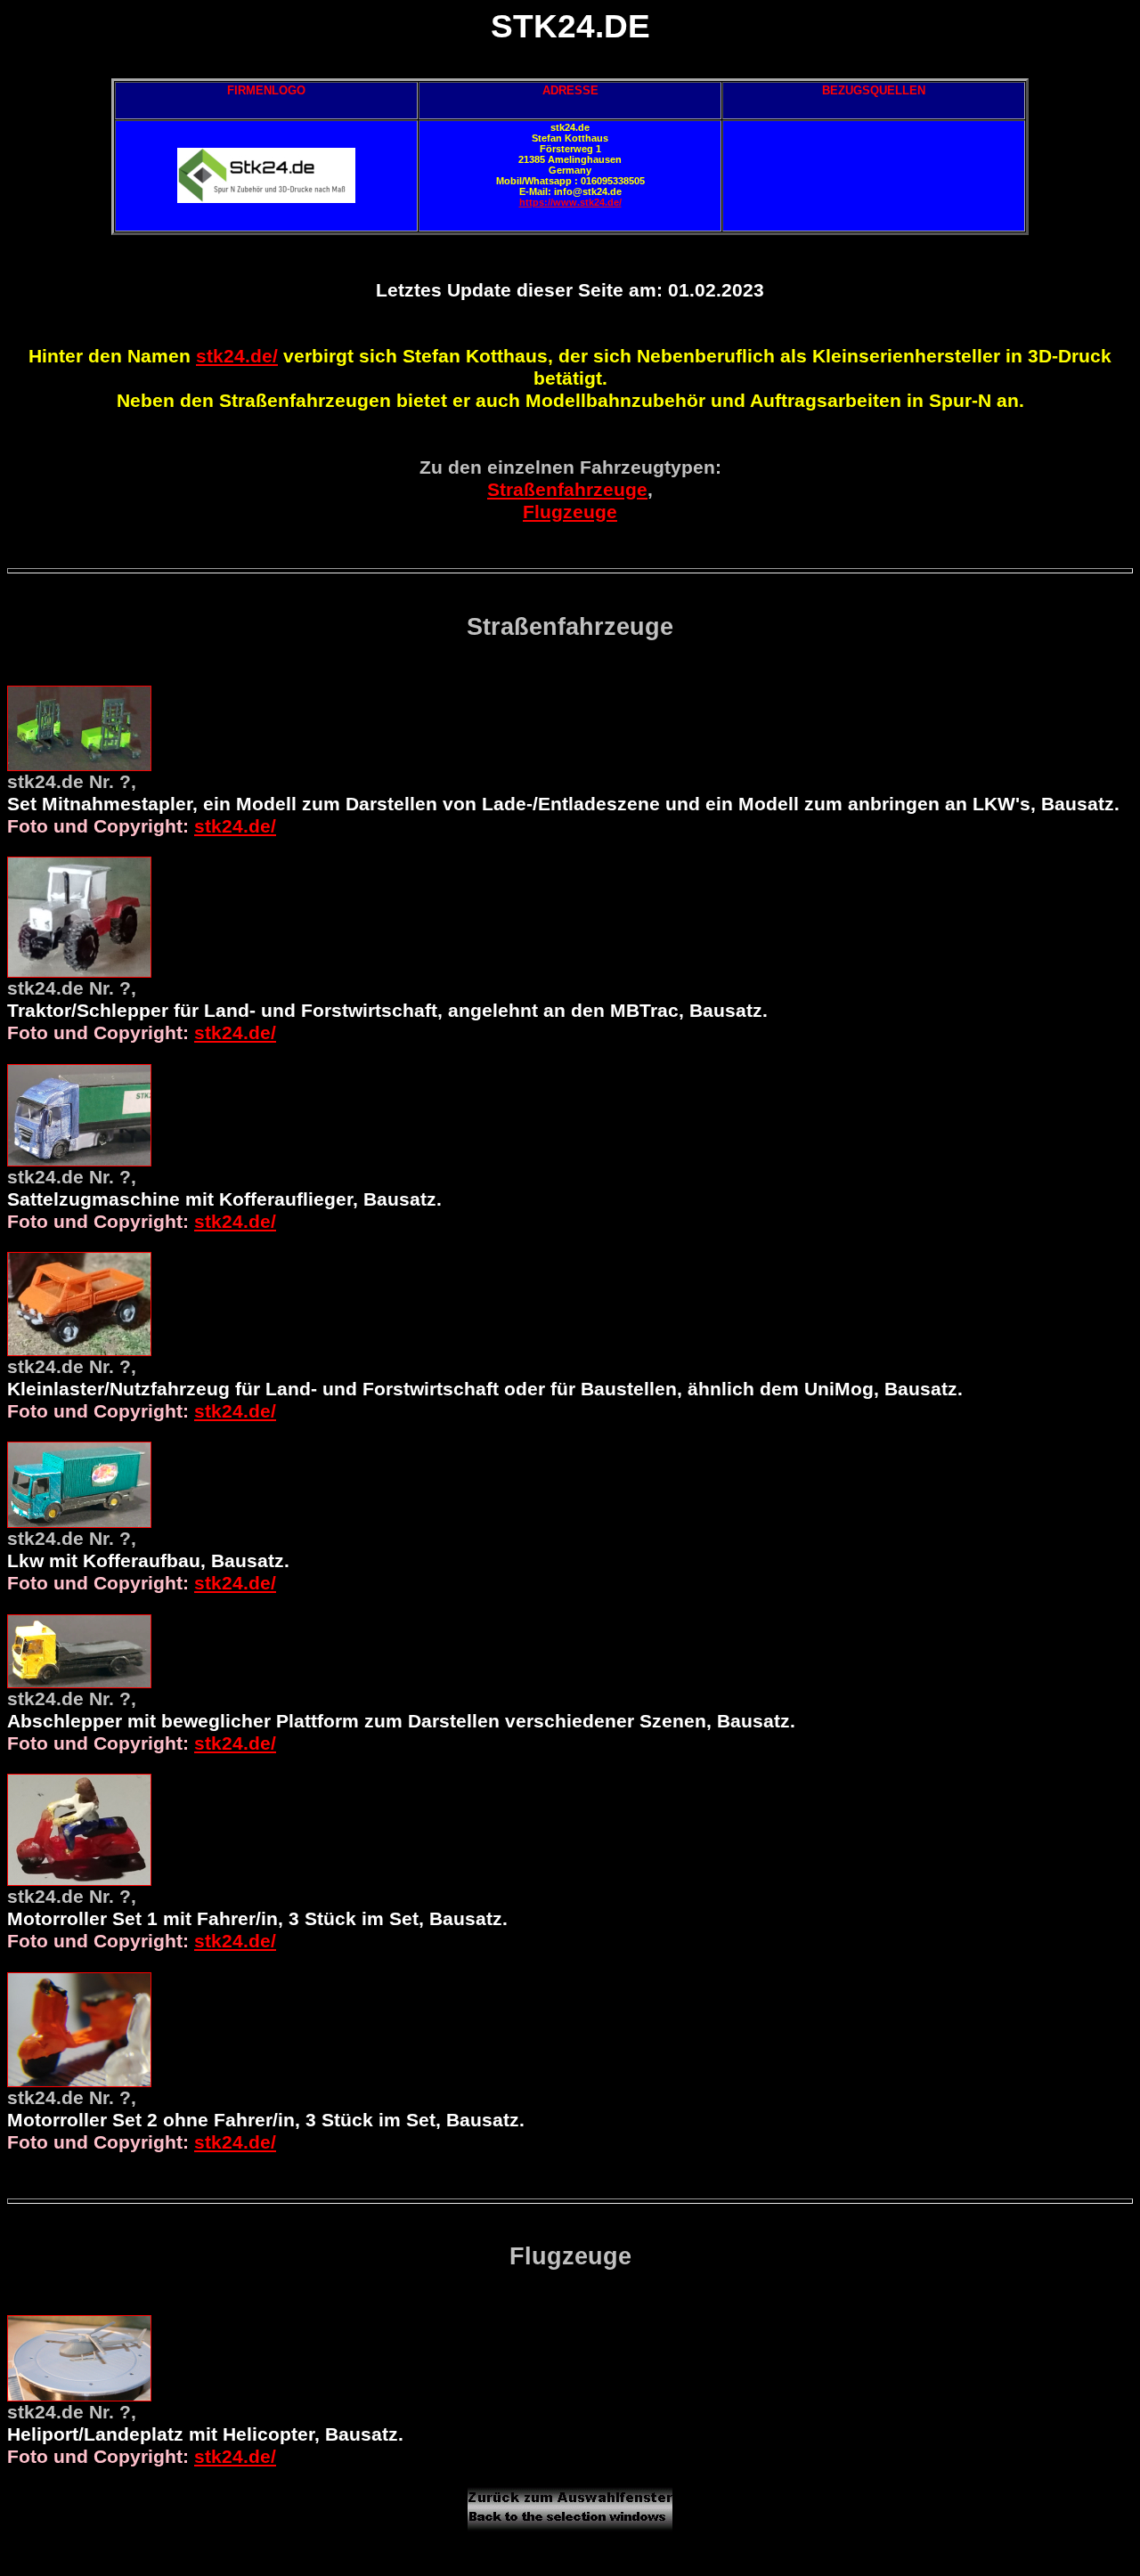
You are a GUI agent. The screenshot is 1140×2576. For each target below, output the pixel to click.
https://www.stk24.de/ (570, 202)
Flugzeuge (570, 512)
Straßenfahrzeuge (567, 490)
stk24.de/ (237, 356)
